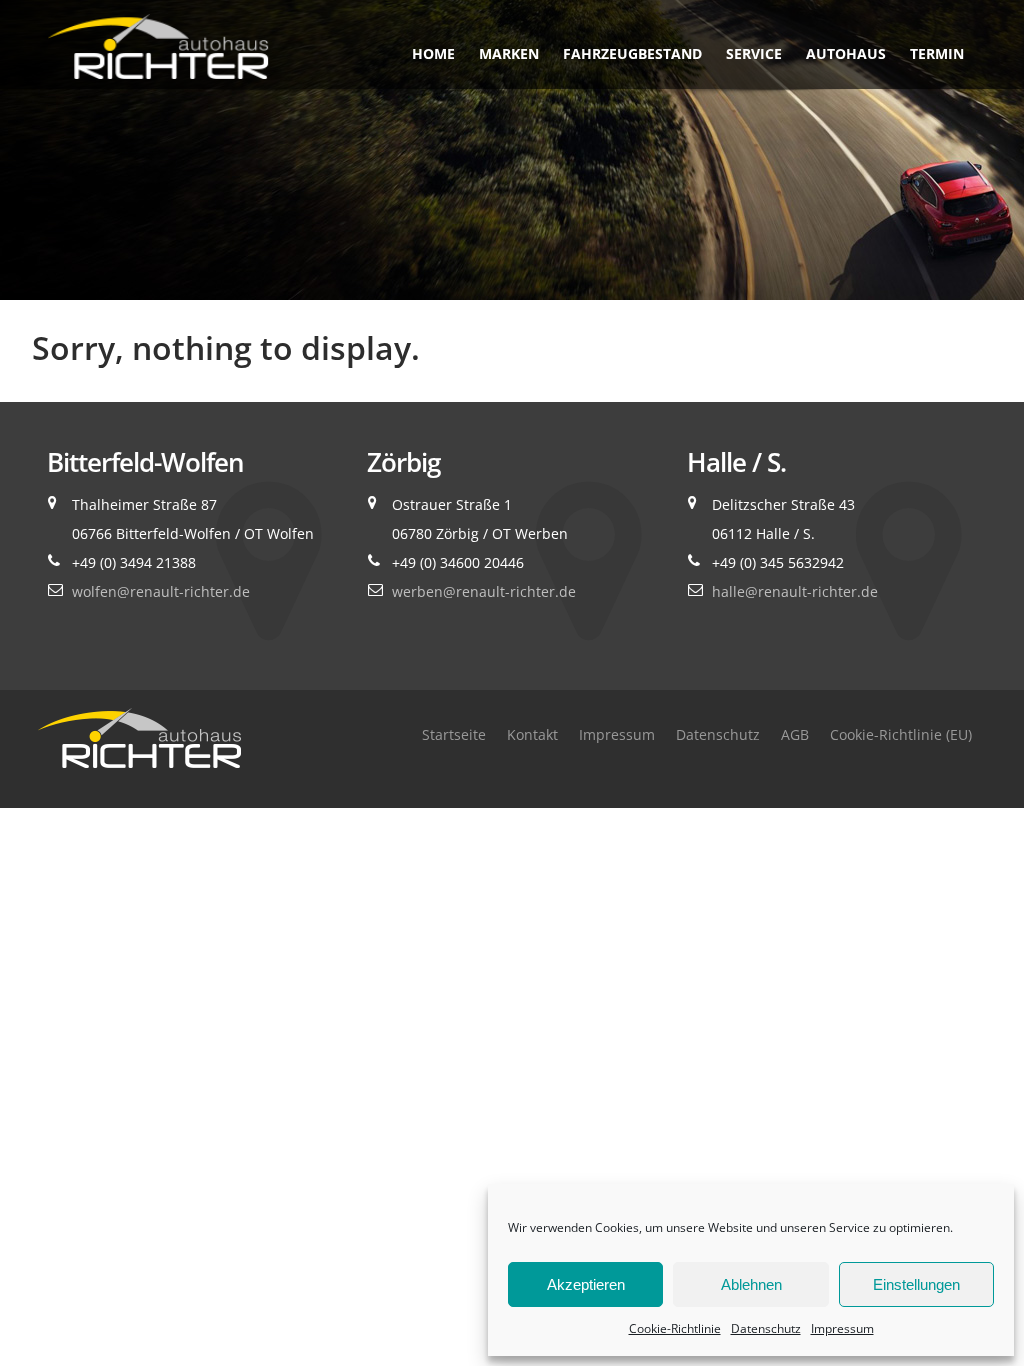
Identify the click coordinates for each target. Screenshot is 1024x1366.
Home (433, 53)
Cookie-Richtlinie (675, 1328)
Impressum (842, 1328)
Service (754, 53)
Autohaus (846, 53)
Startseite (454, 734)
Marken (509, 53)
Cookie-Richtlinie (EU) (901, 734)
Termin (937, 53)
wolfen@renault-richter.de (161, 591)
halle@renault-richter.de (795, 591)
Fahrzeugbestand (632, 53)
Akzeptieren (586, 1284)
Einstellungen (916, 1284)
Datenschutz (766, 1328)
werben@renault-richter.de (484, 591)
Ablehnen (751, 1284)
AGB (795, 734)
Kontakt (532, 734)
